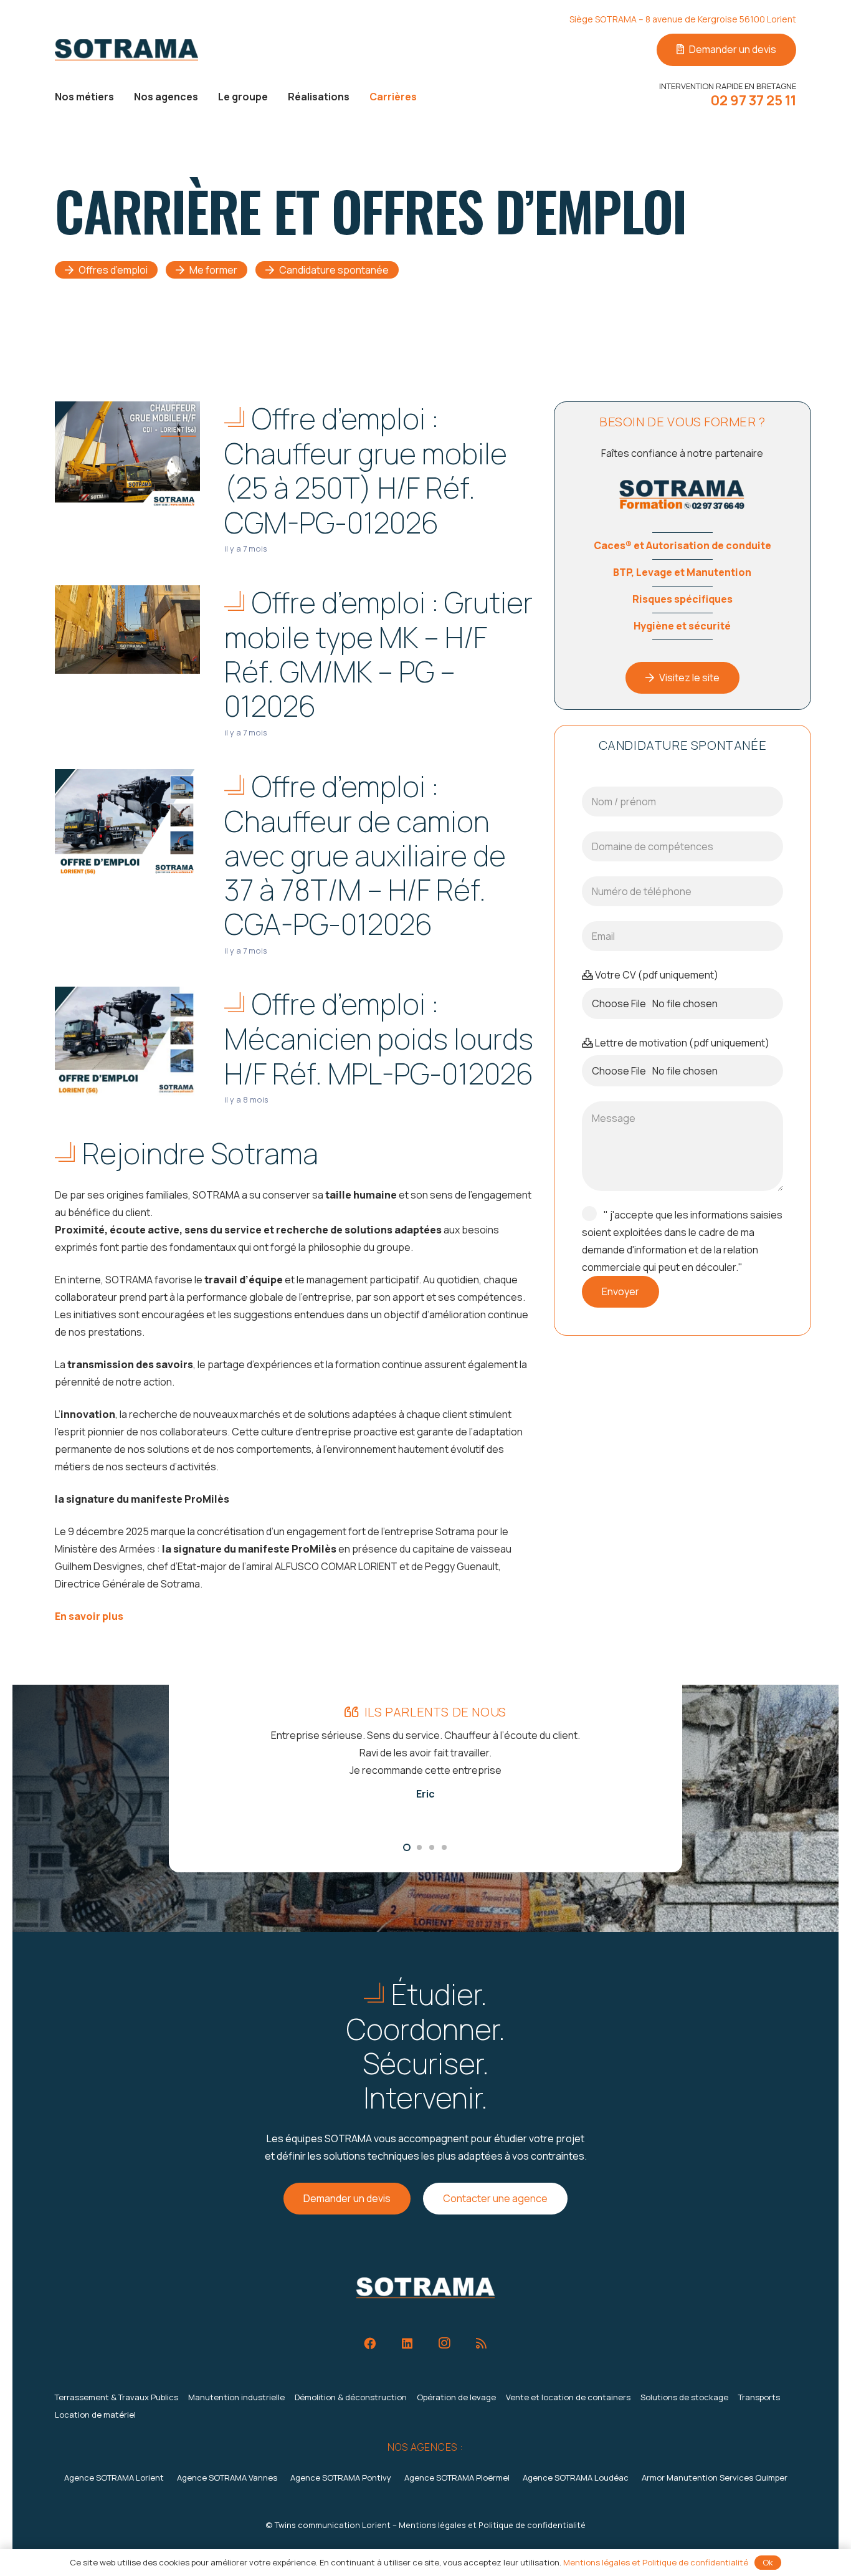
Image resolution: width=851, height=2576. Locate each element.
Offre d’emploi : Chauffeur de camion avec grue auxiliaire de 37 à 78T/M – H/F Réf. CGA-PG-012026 (365, 855)
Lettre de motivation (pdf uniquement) (681, 1043)
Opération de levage (456, 2397)
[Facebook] (370, 2344)
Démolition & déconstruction (351, 2397)
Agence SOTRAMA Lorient (114, 2478)
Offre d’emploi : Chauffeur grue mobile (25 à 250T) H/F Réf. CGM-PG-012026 (366, 470)
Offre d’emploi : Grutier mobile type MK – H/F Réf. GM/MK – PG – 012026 (378, 654)
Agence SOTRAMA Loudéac (576, 2478)
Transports (759, 2397)
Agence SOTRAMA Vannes (227, 2478)
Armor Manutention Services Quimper (715, 2478)
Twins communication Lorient (333, 2525)
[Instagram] (444, 2344)
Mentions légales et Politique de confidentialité (492, 2525)
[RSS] (481, 2344)
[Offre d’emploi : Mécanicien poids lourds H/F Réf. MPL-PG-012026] (127, 1041)
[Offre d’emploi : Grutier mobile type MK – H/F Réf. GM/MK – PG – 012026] (127, 630)
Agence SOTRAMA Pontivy (341, 2478)
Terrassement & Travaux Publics (116, 2397)
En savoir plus (89, 1616)
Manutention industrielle (236, 2397)
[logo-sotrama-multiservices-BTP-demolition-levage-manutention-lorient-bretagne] (126, 50)
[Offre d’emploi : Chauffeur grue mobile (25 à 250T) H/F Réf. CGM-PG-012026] (127, 455)
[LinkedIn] (407, 2344)
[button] (123, 96)
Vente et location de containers (568, 2397)
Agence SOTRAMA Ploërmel (457, 2478)
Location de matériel (95, 2415)
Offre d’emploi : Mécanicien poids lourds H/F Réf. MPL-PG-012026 (379, 1038)
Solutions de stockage (684, 2397)
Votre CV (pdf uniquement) (656, 975)
